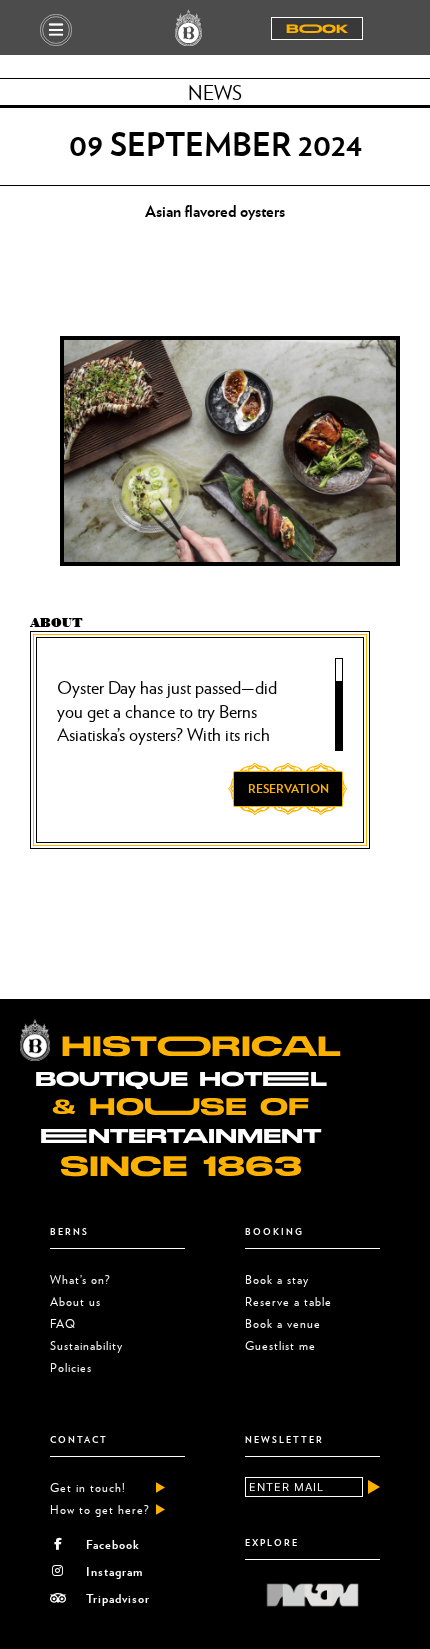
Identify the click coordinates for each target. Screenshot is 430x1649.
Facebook (113, 1544)
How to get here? (100, 1509)
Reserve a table (288, 1301)
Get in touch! (88, 1487)
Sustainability (86, 1345)
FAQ (63, 1323)
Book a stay (277, 1279)
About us (75, 1301)
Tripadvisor (118, 1598)
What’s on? (80, 1279)
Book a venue (283, 1323)
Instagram (114, 1571)
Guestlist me (280, 1345)
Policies (71, 1367)
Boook (317, 29)
